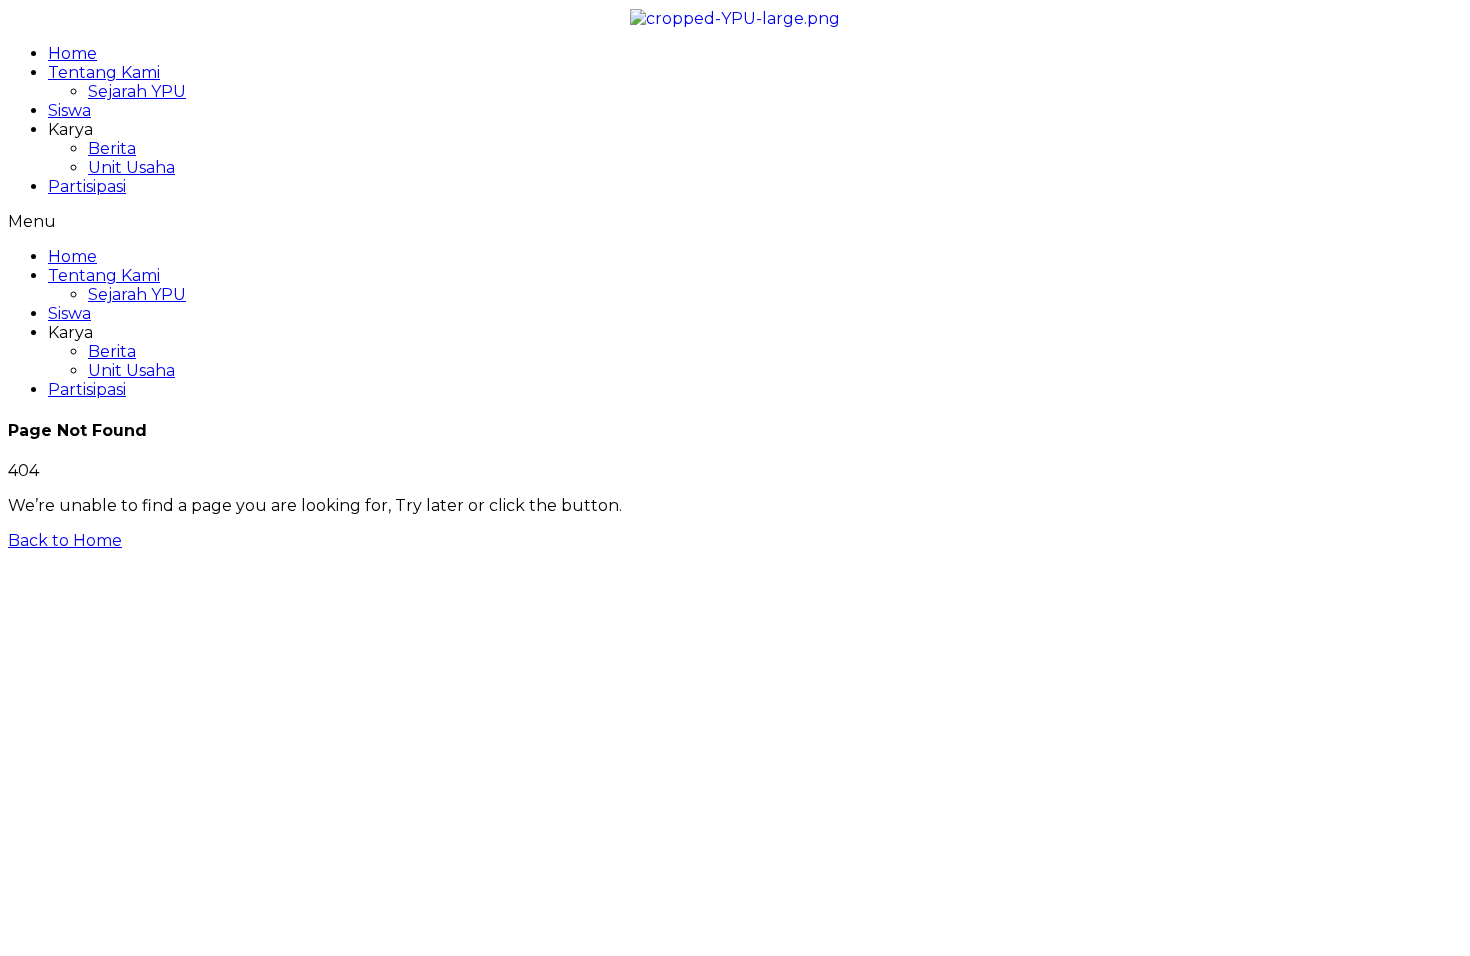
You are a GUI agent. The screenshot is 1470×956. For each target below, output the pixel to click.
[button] (735, 221)
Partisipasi (87, 186)
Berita (112, 148)
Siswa (69, 110)
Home (72, 53)
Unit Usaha (131, 167)
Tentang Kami (104, 72)
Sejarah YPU (137, 91)
